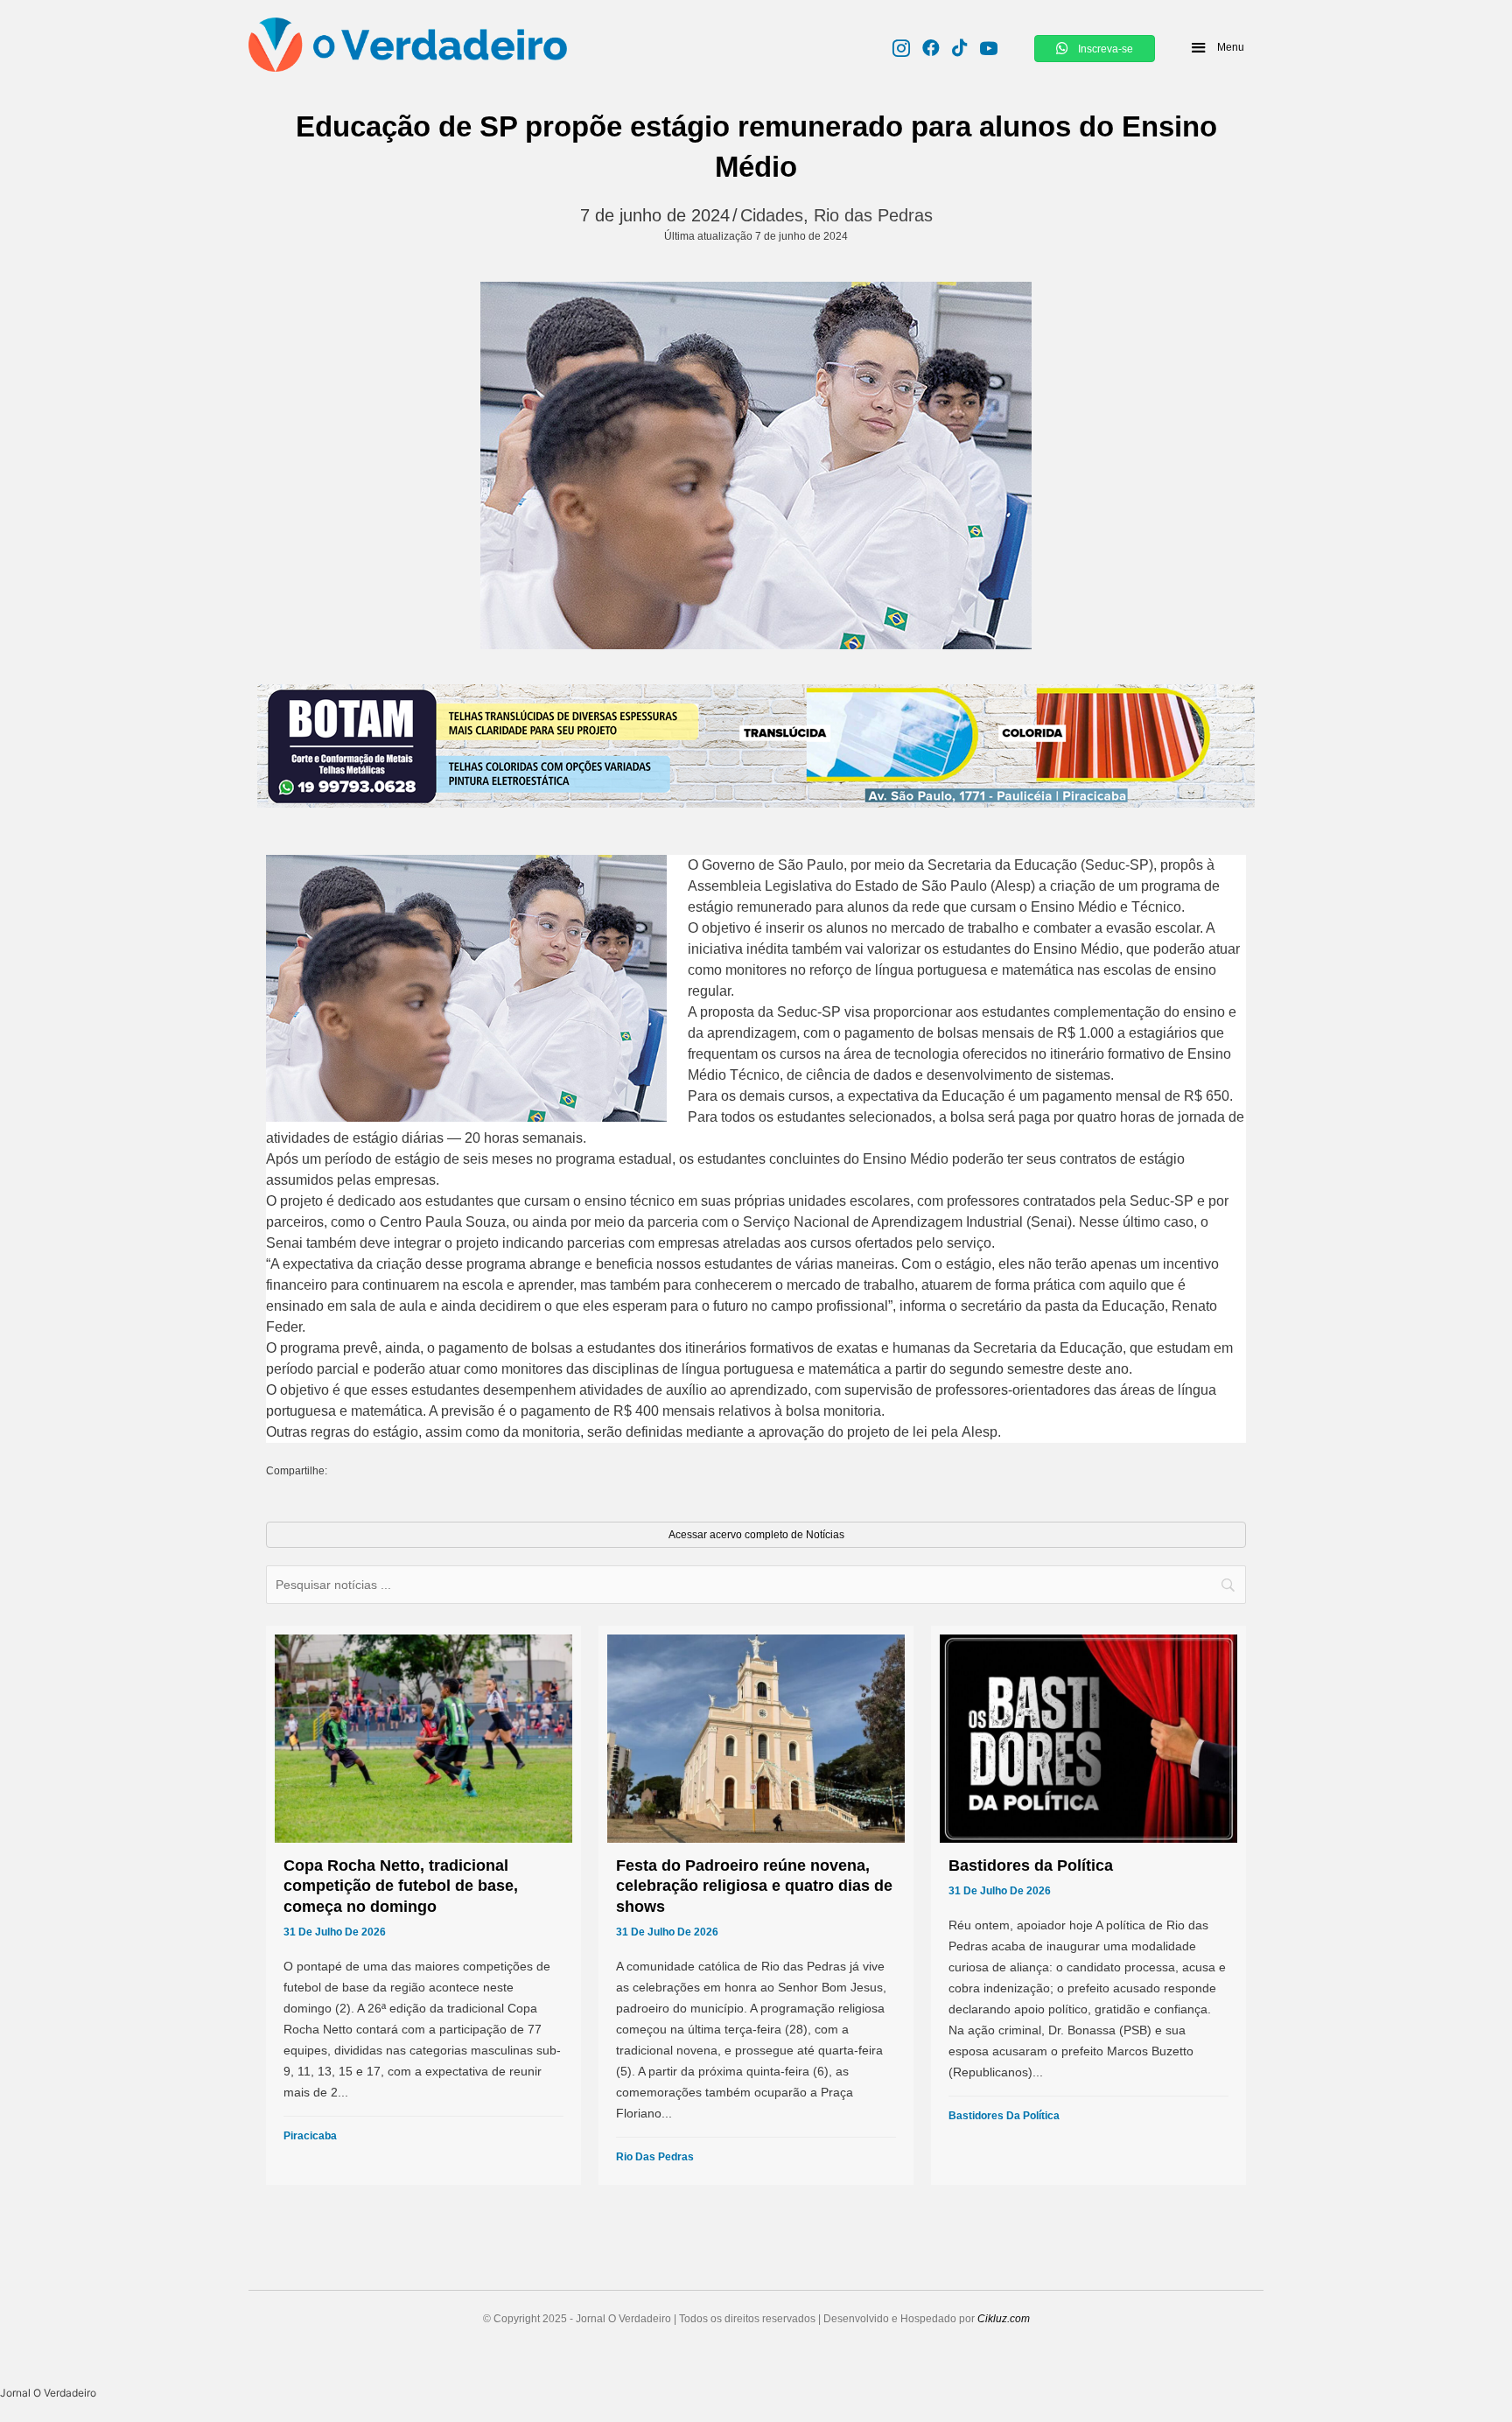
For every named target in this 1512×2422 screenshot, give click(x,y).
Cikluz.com (1004, 2319)
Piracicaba (310, 2136)
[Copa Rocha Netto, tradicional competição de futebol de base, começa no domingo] (423, 1905)
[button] (1217, 47)
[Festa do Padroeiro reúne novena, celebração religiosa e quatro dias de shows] (756, 1905)
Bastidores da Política (1004, 2116)
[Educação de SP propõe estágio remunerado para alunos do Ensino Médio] (756, 465)
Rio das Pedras (873, 215)
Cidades (772, 215)
